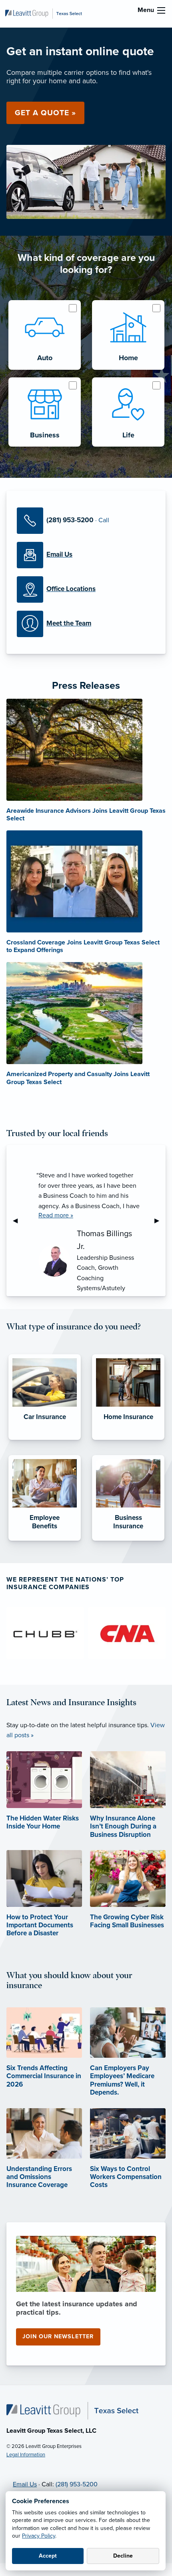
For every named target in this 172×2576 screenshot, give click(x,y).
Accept (48, 2556)
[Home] (72, 2410)
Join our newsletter (58, 2336)
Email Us (25, 2484)
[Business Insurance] (128, 1541)
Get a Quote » (45, 113)
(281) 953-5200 (77, 2484)
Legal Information (26, 2455)
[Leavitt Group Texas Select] (44, 13)
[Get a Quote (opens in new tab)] (86, 181)
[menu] (161, 10)
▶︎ (160, 1221)
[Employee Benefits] (45, 1541)
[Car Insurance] (45, 1440)
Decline (123, 2556)
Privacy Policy (39, 2536)
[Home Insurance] (128, 1440)
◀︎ (18, 1221)
